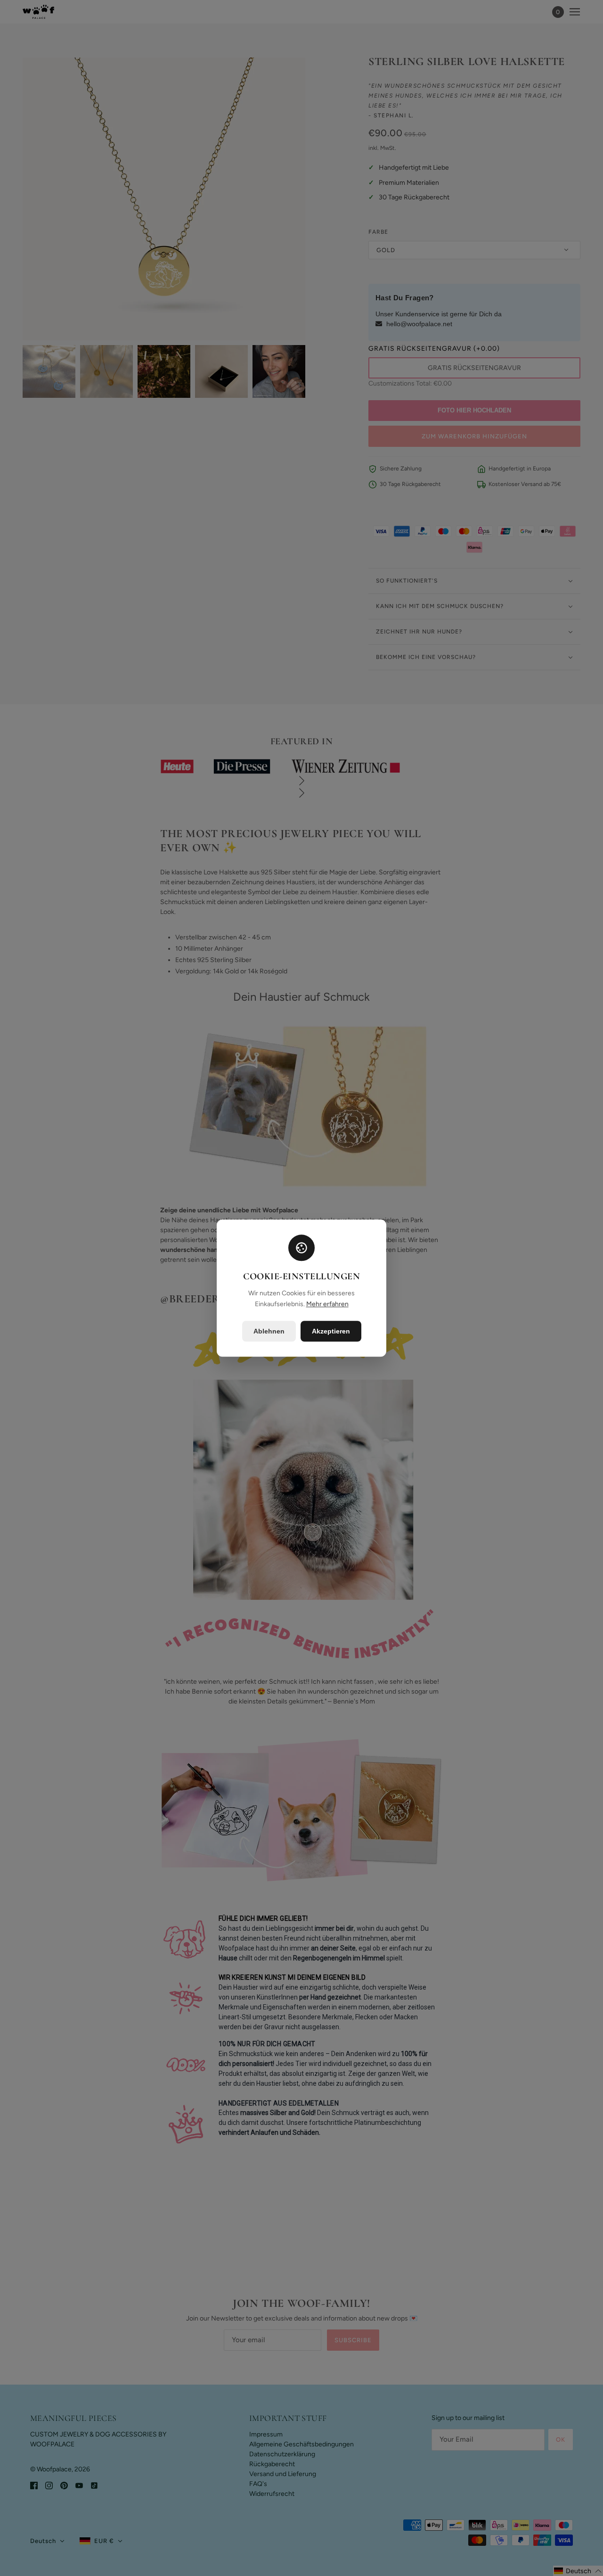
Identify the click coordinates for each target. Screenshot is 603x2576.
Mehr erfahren (327, 1304)
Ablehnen (269, 1331)
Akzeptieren (331, 1331)
